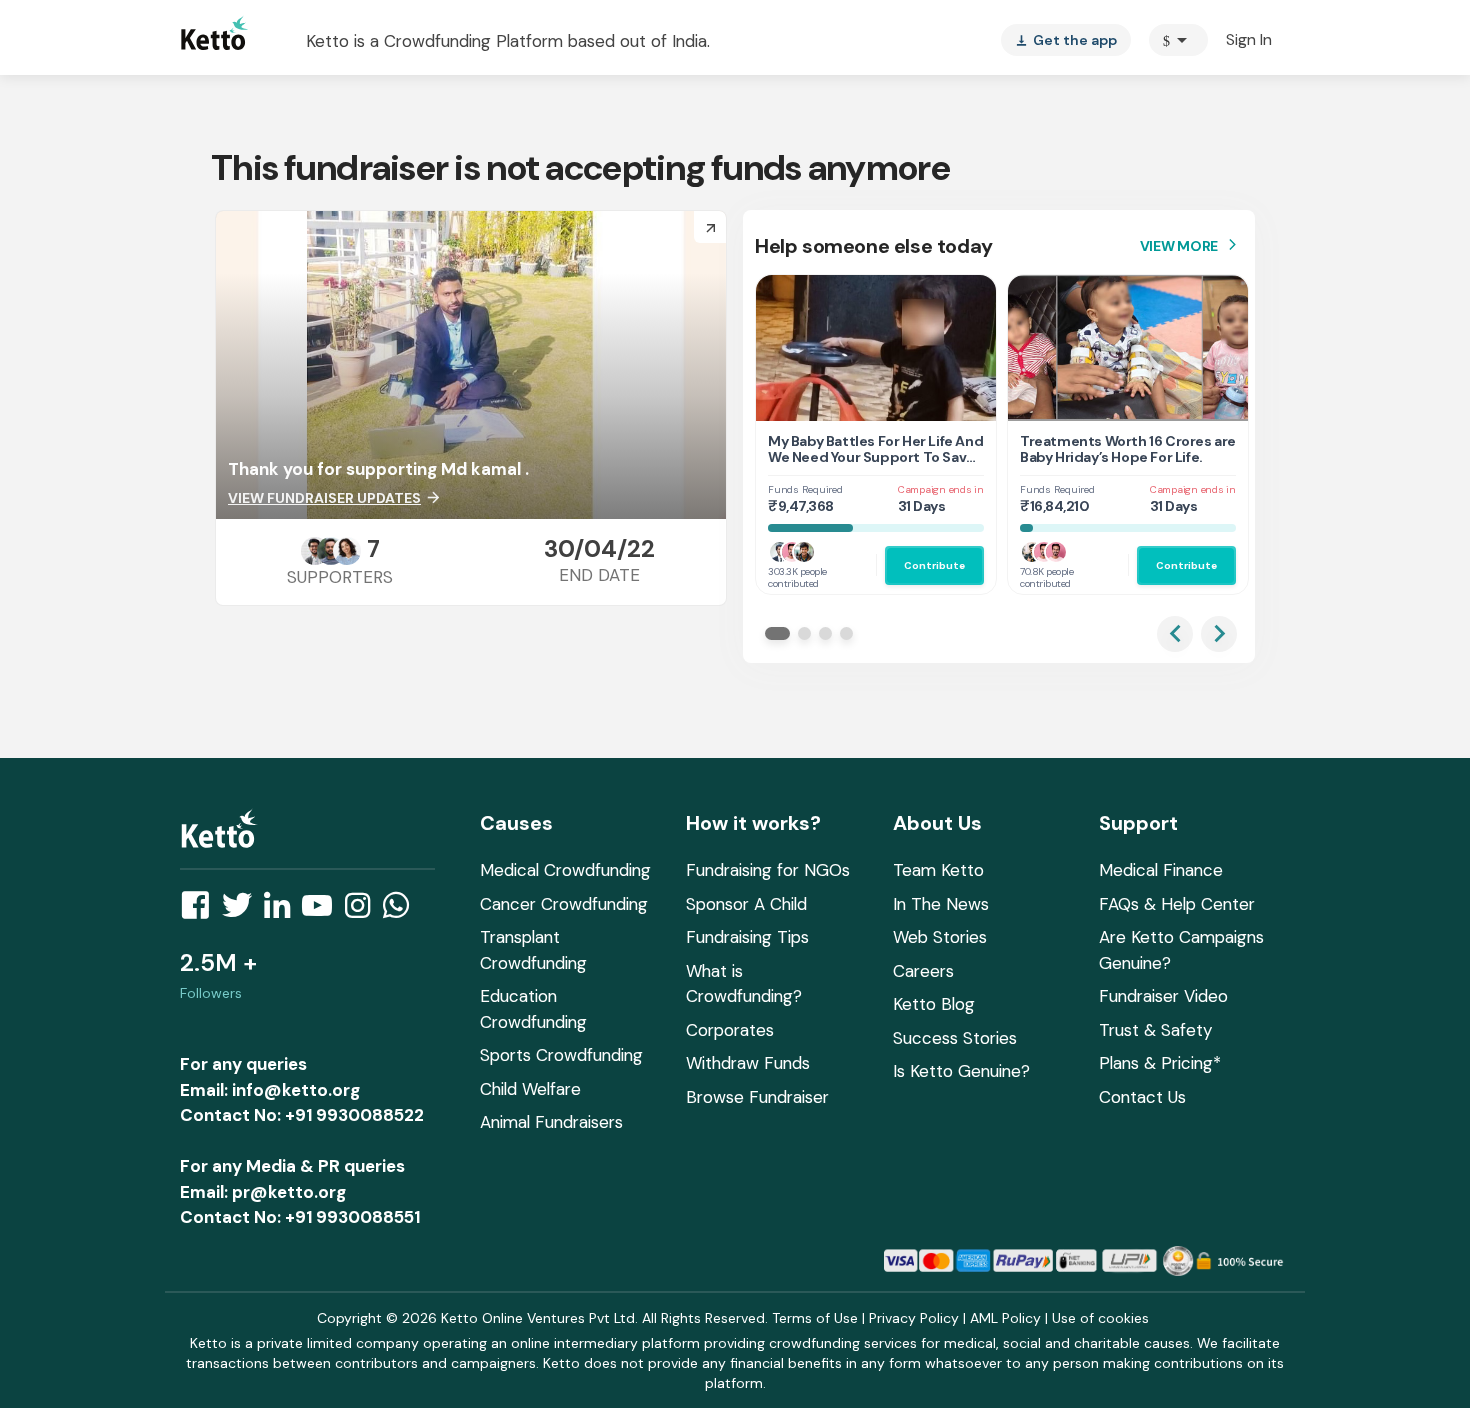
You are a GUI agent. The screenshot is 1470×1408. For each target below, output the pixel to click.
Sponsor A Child (746, 904)
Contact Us (1142, 1097)
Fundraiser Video (1163, 996)
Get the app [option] (1066, 40)
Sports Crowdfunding (561, 1055)
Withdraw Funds (748, 1063)
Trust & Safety (1155, 1030)
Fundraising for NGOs (768, 870)
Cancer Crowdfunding (564, 904)
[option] (1178, 40)
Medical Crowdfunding (565, 870)
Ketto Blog (934, 1004)
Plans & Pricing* (1160, 1063)
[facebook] (201, 911)
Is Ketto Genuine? (961, 1071)
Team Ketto (938, 870)
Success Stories (955, 1038)
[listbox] (1066, 40)
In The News (941, 904)
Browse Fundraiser (757, 1097)
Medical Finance (1161, 870)
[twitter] (243, 911)
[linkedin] (283, 911)
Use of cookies (1100, 1318)
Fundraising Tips (747, 937)
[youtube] (323, 911)
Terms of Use (815, 1318)
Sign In (1249, 39)
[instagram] (363, 911)
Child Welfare (530, 1089)
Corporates (730, 1030)
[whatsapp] (402, 911)
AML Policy (1005, 1318)
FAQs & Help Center (1177, 904)
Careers (923, 971)
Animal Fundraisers (551, 1122)
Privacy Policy (914, 1318)
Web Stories (940, 937)
